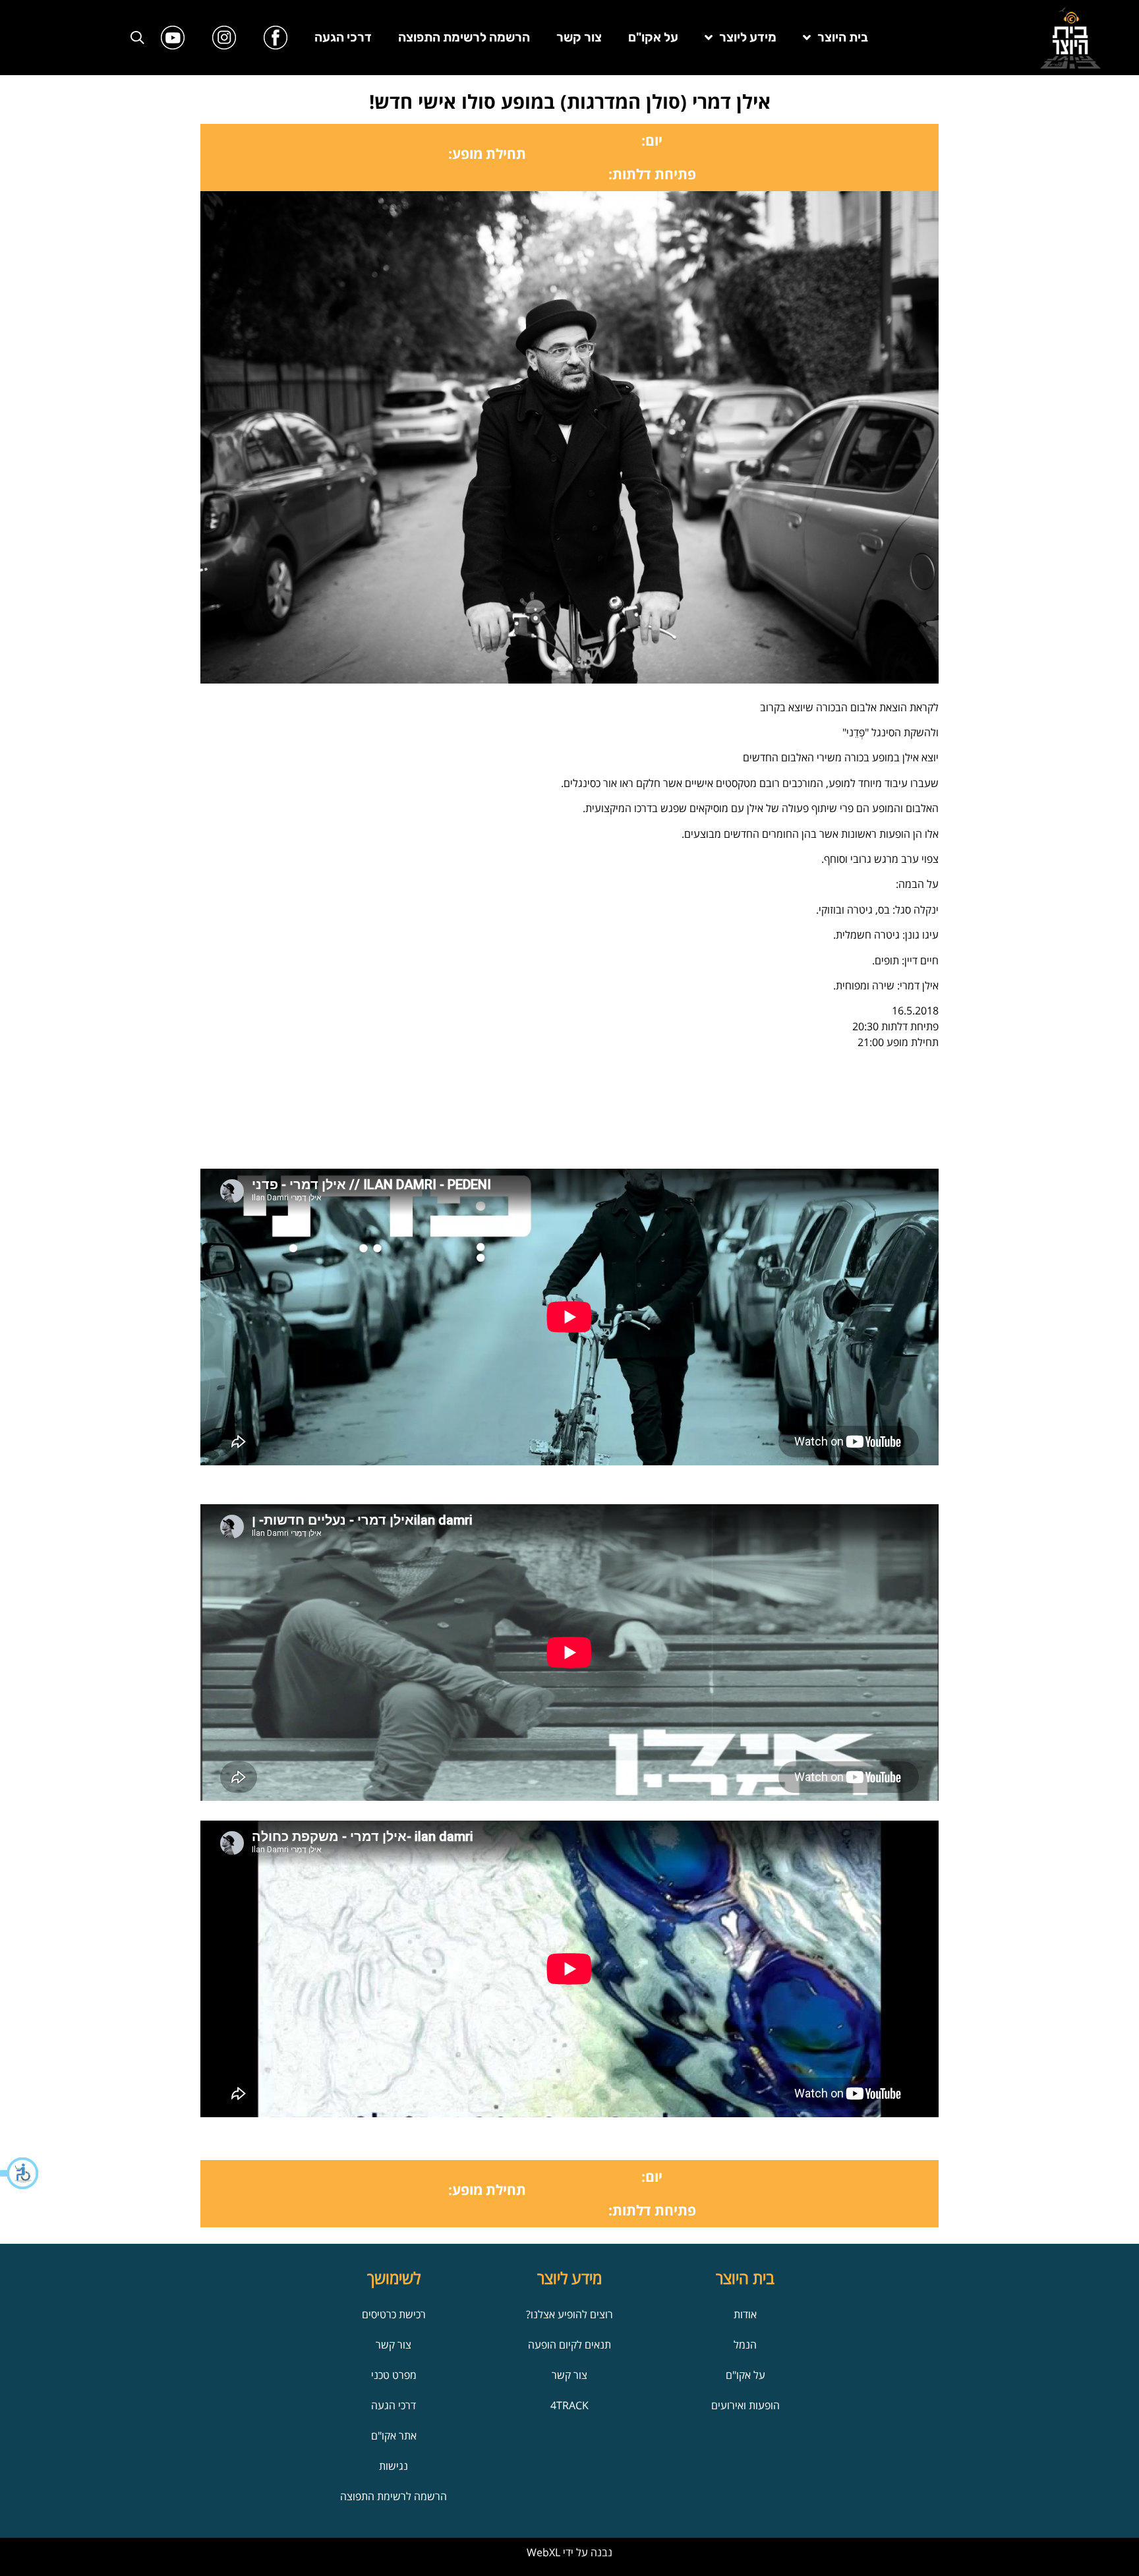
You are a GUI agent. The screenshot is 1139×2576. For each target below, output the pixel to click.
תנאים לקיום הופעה (569, 2345)
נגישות (394, 2466)
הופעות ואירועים (745, 2405)
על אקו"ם (653, 37)
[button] (20, 2173)
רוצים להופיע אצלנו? (569, 2314)
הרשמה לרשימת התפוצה (464, 37)
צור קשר (579, 37)
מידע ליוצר (748, 37)
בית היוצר (843, 37)
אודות (745, 2314)
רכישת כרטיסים (394, 2314)
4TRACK (569, 2405)
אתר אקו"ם (394, 2436)
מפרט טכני (394, 2375)
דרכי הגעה (343, 37)
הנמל (745, 2345)
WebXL (543, 2552)
